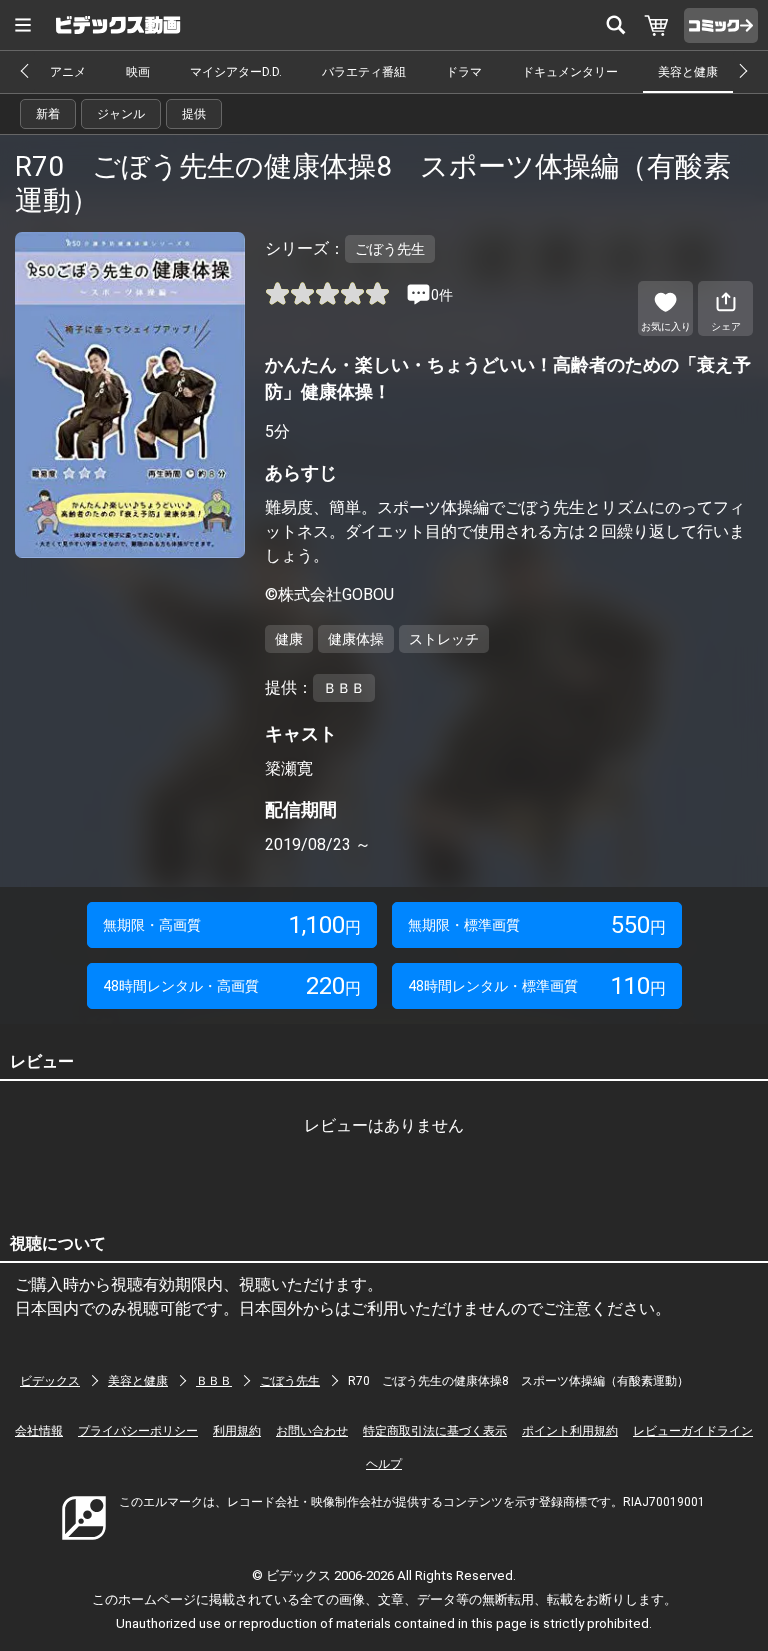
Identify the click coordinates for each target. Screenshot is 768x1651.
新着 (48, 114)
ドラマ (464, 72)
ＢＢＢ (214, 1381)
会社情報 (39, 1431)
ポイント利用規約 (570, 1431)
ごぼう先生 (290, 1381)
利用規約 (237, 1431)
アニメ (68, 72)
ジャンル (121, 114)
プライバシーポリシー (138, 1431)
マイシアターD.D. (236, 72)
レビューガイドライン (693, 1431)
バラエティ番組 (364, 72)
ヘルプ (384, 1464)
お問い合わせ (312, 1431)
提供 (194, 114)
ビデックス (50, 1381)
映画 (138, 72)
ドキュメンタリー (570, 72)
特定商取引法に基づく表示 (435, 1431)
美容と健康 (688, 72)
